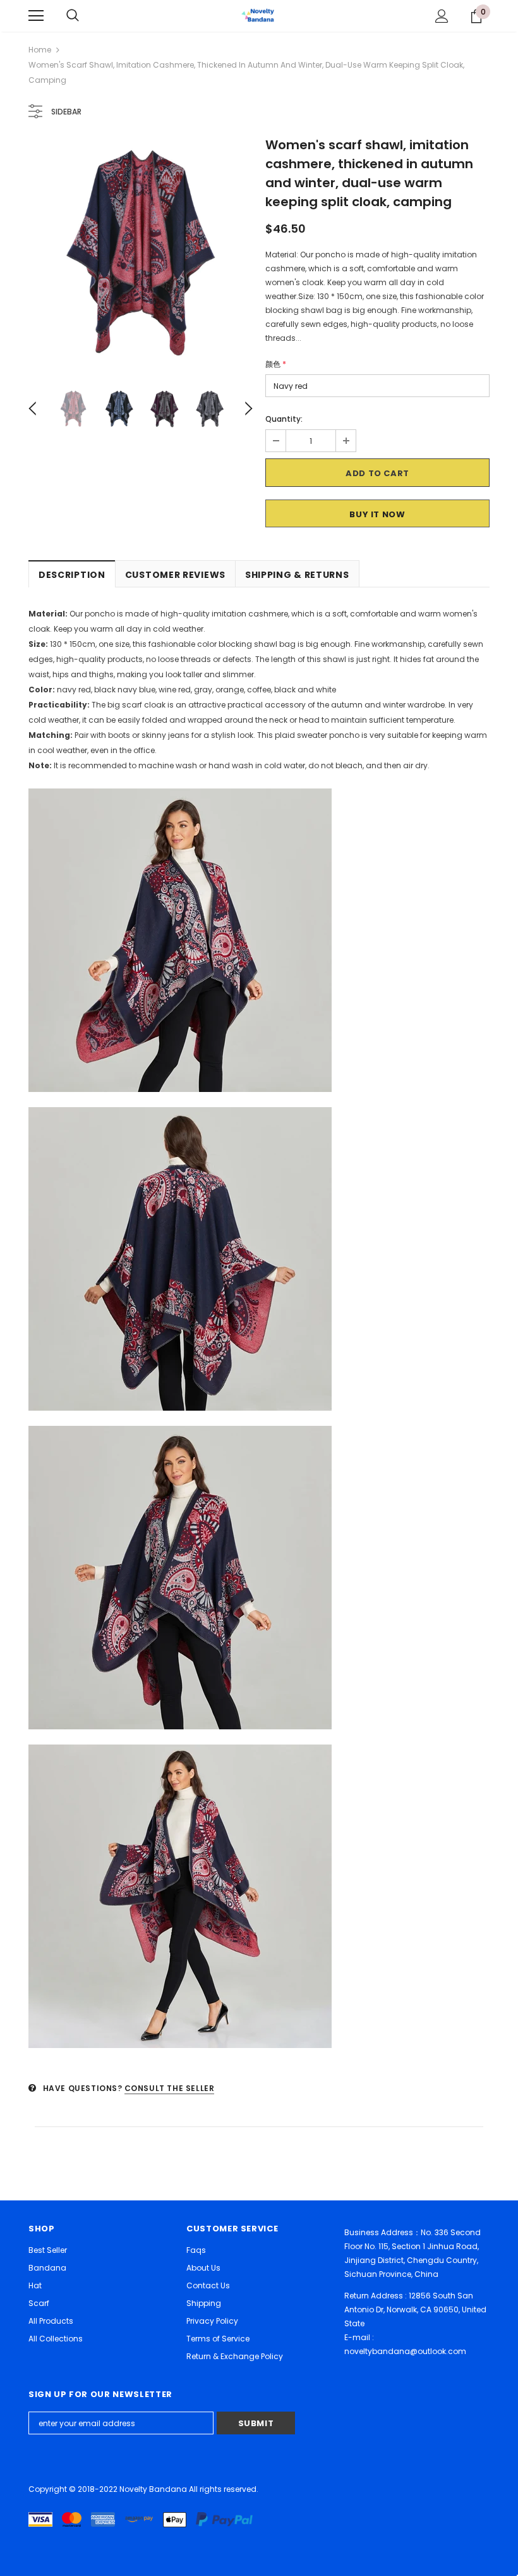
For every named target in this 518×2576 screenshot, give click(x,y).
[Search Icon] (73, 16)
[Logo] (259, 15)
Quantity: (284, 419)
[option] (141, 252)
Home (40, 50)
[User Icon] (442, 16)
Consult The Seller (170, 2088)
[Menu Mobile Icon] (36, 16)
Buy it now (377, 514)
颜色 (276, 364)
